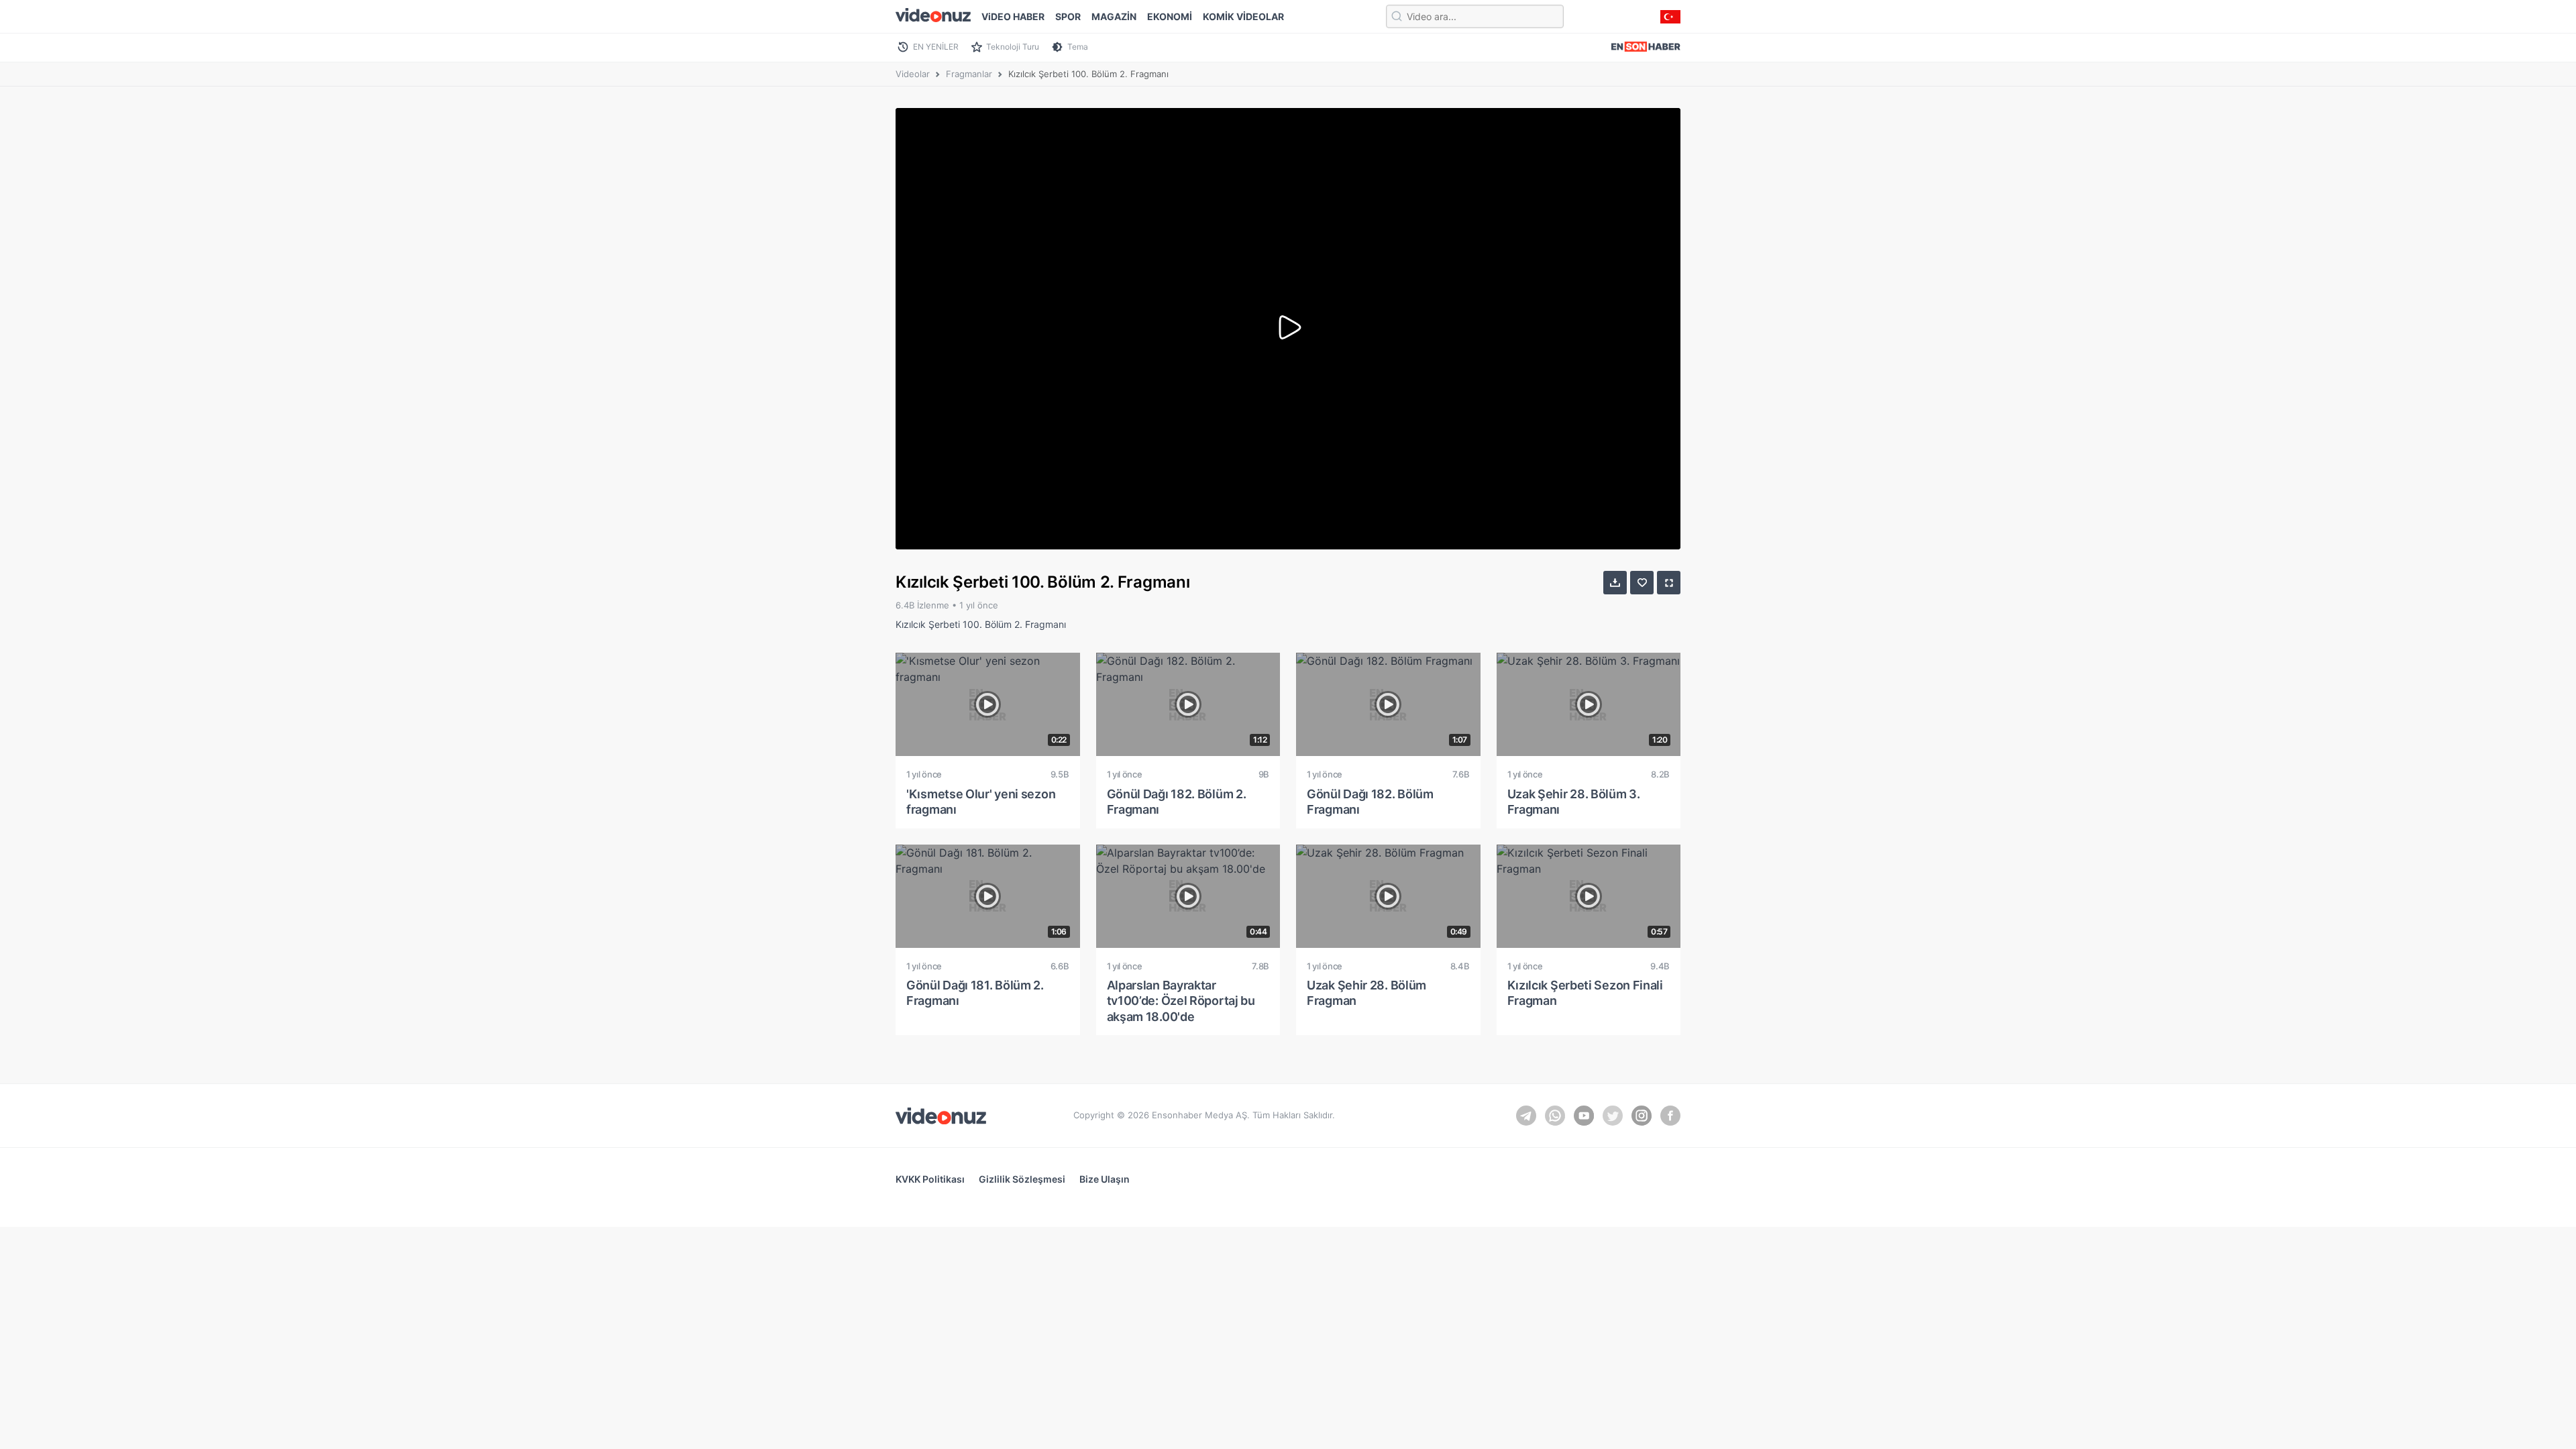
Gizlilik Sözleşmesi (1022, 1179)
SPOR (1068, 16)
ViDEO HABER (1013, 16)
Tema (1078, 47)
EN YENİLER (936, 47)
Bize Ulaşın (1105, 1179)
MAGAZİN (1114, 16)
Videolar (913, 74)
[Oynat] (1288, 329)
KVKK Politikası (930, 1179)
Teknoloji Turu (1013, 47)
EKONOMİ (1170, 16)
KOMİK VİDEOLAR (1243, 16)
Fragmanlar (969, 74)
